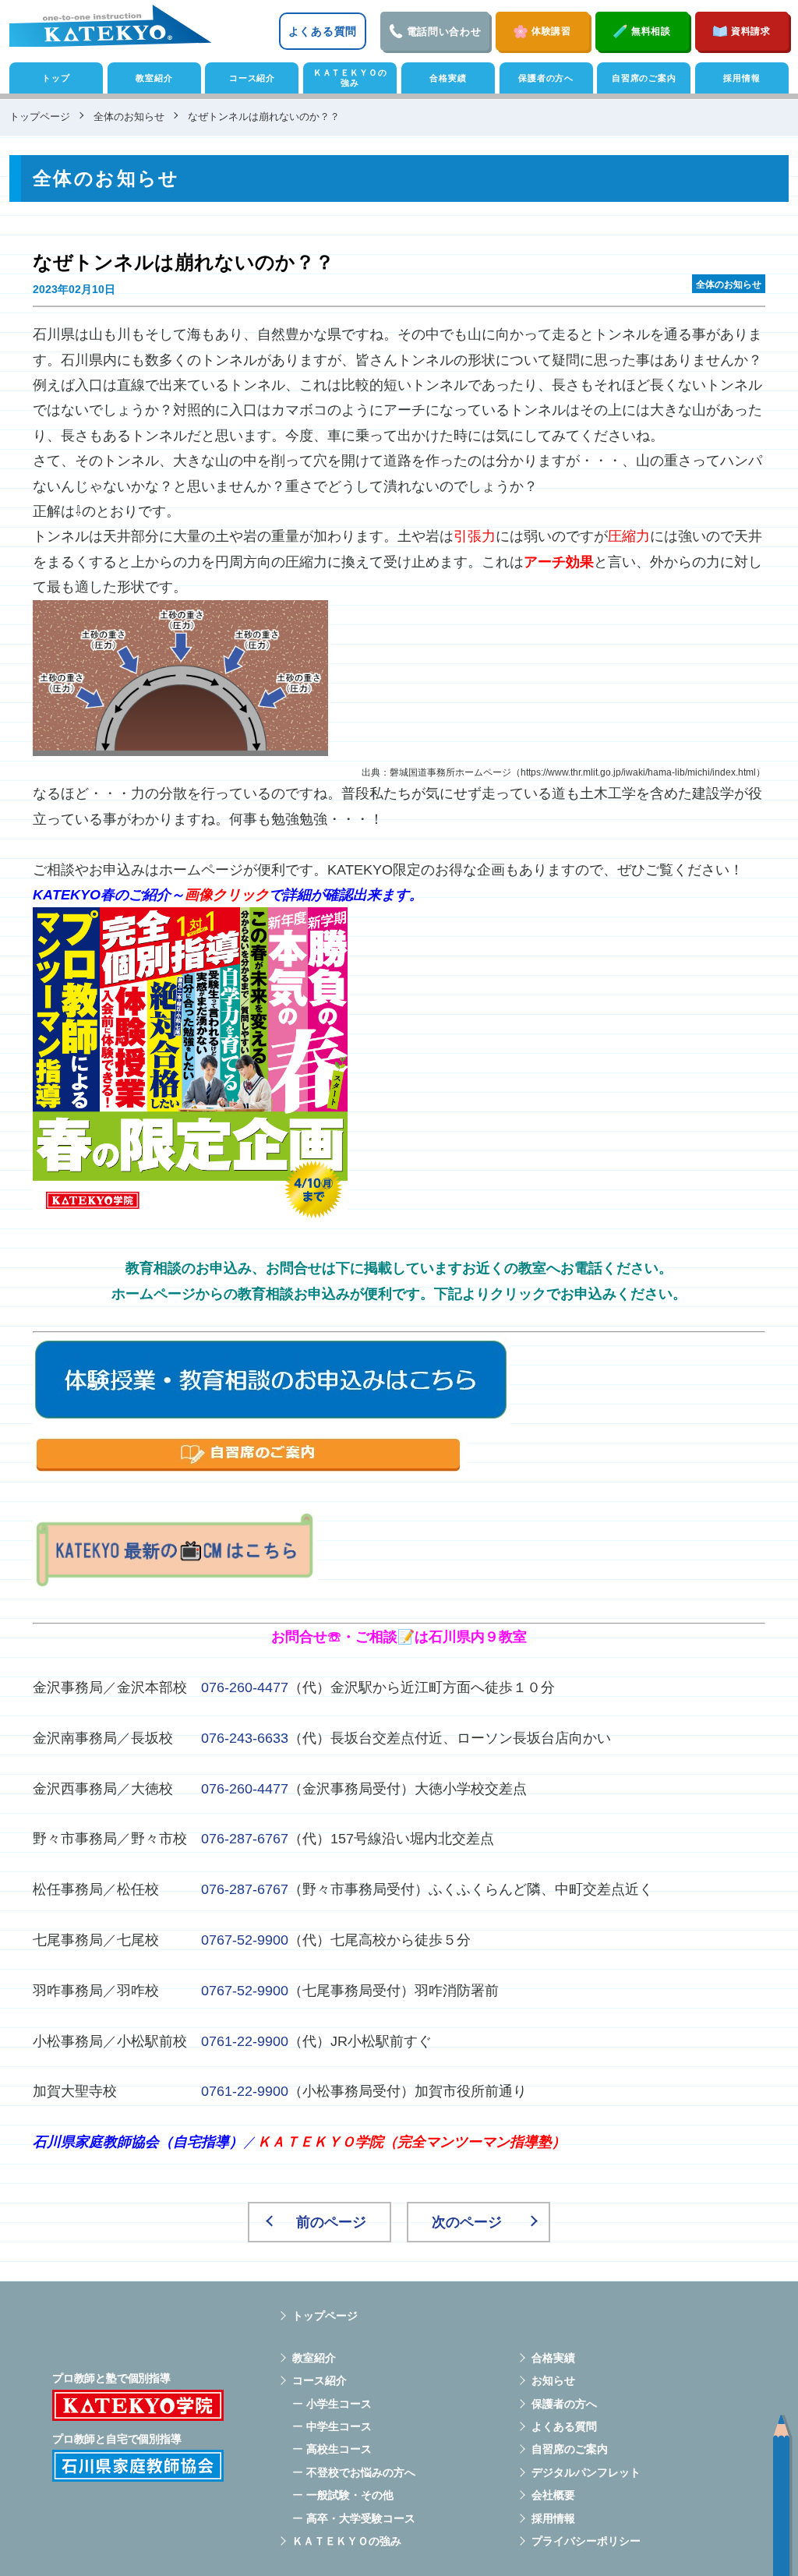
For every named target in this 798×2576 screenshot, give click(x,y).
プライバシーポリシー (586, 2541)
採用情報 (742, 78)
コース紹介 (252, 78)
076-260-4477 (245, 1687)
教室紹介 (154, 78)
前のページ (331, 2222)
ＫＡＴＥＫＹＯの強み (350, 78)
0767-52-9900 (245, 1940)
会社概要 (553, 2495)
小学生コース (339, 2404)
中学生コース (339, 2426)
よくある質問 (323, 31)
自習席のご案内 (644, 78)
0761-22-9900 (245, 2041)
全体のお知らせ (729, 284)
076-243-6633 (245, 1738)
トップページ (325, 2316)
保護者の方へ (546, 78)
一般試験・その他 (350, 2495)
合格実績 (448, 78)
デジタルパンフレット (586, 2472)
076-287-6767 (245, 1839)
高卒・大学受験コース (361, 2518)
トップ (56, 78)
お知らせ (553, 2380)
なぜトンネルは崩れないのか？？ (184, 262)
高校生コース (339, 2449)
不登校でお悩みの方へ (361, 2472)
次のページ (467, 2222)
